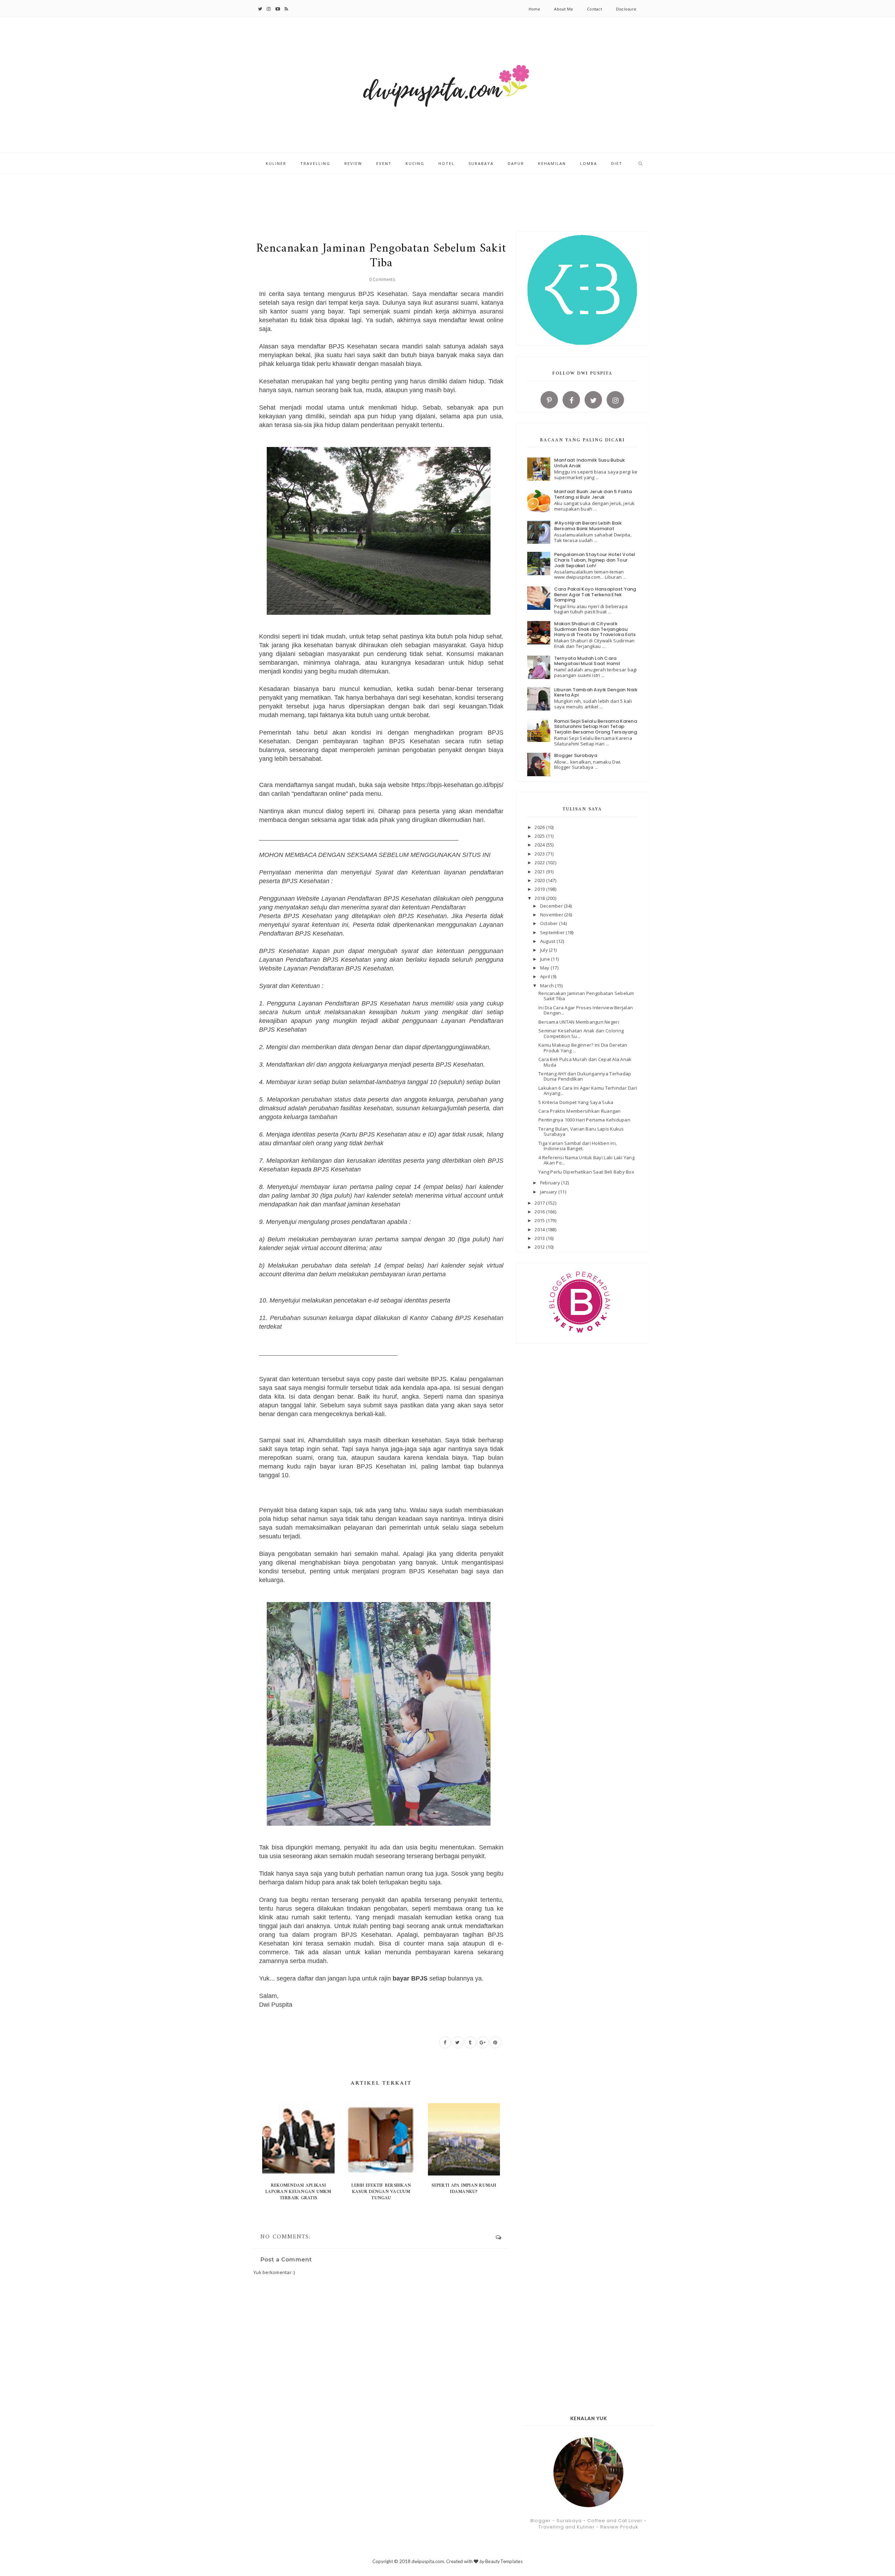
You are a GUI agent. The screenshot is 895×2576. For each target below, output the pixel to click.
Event (384, 163)
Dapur (516, 163)
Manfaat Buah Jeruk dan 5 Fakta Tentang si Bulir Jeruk (593, 494)
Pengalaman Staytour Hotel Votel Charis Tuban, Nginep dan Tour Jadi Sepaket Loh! (595, 560)
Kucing (415, 163)
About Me (564, 9)
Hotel (446, 163)
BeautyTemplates (504, 2561)
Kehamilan (552, 163)
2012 (540, 1247)
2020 (540, 880)
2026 (540, 827)
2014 (540, 1229)
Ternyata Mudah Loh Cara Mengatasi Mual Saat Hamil (587, 661)
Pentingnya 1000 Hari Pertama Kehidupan (584, 1120)
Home (535, 9)
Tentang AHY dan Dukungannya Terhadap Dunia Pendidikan (585, 1076)
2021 (540, 872)
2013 (540, 1238)
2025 (540, 836)
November (552, 915)
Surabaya (481, 163)
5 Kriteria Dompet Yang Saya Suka (576, 1102)
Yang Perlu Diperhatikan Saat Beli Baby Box (586, 1172)
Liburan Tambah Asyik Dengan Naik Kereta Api (596, 692)
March (548, 986)
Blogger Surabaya (576, 755)
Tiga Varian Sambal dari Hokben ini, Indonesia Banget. (578, 1146)
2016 (540, 1212)
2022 (540, 863)
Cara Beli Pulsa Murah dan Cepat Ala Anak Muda (585, 1062)
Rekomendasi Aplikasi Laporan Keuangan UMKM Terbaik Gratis (298, 2192)
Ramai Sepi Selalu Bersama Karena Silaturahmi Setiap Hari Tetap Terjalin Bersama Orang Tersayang (596, 727)
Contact (595, 9)
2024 (540, 845)
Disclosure (626, 9)
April (546, 976)
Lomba (589, 163)
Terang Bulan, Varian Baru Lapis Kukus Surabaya (581, 1132)
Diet (617, 163)
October (550, 923)
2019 (540, 889)
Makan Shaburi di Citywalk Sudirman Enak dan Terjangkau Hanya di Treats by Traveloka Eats (595, 629)
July (545, 950)
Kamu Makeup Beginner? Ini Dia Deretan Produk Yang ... (583, 1048)
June (546, 959)
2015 (540, 1220)
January (549, 1192)
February (551, 1183)
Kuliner (276, 163)
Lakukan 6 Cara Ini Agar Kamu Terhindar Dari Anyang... (588, 1091)
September (553, 932)
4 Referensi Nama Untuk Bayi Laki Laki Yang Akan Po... (586, 1160)
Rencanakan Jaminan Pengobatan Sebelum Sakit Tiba (586, 996)
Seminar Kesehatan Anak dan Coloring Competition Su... (581, 1033)
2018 (540, 898)
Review (353, 163)
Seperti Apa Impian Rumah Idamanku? (464, 2189)
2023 (540, 854)
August (548, 941)
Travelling (315, 163)
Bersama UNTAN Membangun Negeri (579, 1022)
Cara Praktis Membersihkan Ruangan (580, 1111)
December (552, 906)
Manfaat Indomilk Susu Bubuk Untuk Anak (590, 463)
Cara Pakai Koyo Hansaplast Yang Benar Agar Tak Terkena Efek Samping (595, 594)
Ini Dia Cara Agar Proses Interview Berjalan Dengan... (586, 1010)
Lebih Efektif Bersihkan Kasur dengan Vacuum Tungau (381, 2192)
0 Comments (382, 279)
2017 (540, 1203)
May (545, 968)
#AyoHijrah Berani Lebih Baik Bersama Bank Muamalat (588, 526)
